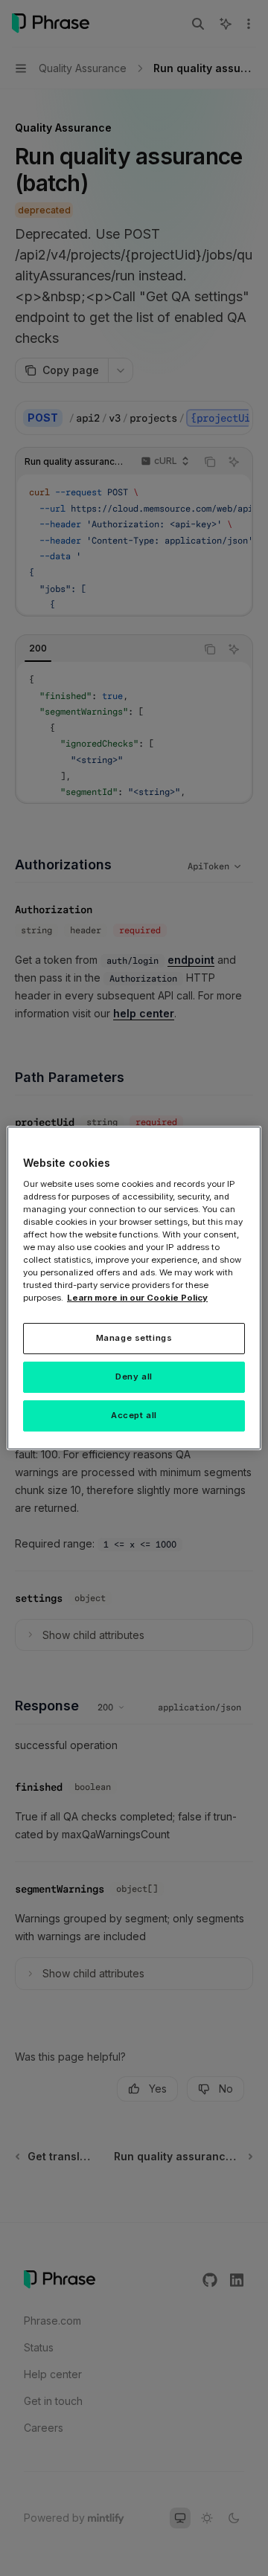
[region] (134, 1288)
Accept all (134, 1415)
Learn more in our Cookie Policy (137, 1298)
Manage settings (134, 1338)
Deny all (134, 1376)
